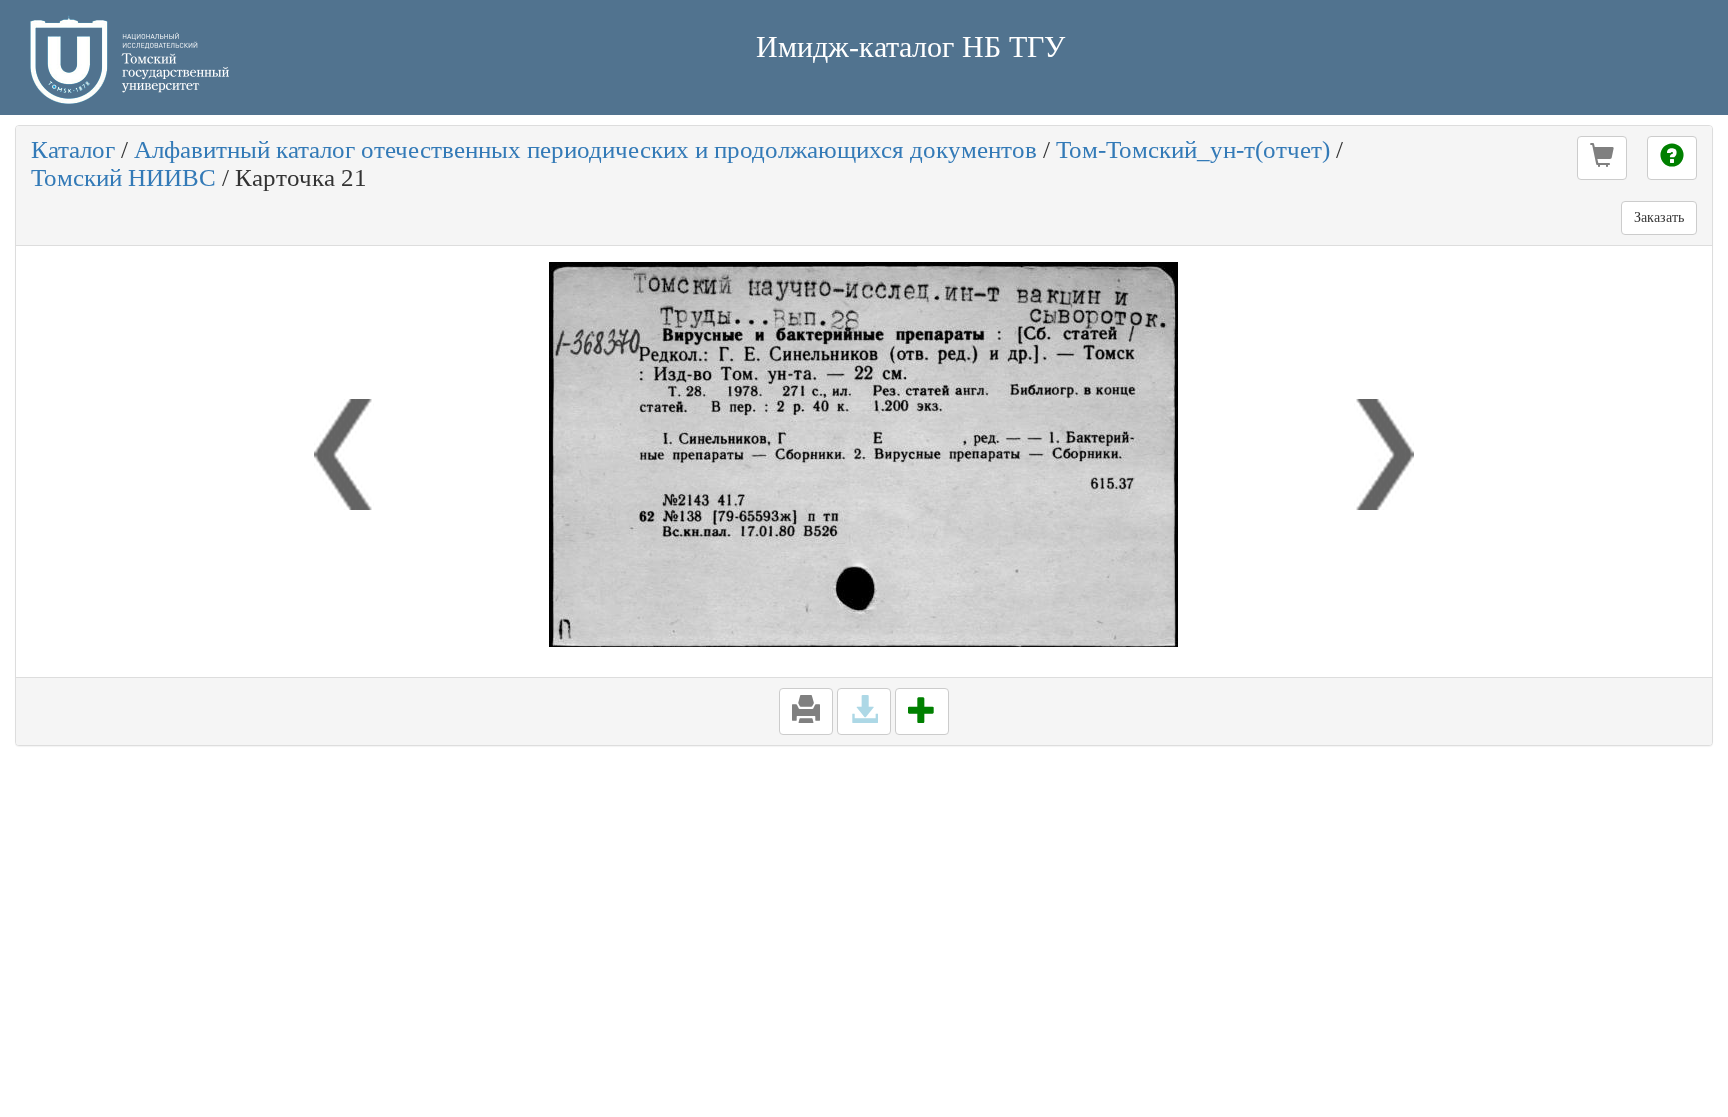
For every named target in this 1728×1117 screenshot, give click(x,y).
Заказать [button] (1659, 217)
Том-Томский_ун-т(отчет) (1193, 149)
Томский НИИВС (123, 177)
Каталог (73, 149)
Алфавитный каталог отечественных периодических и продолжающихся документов (585, 149)
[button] (1602, 158)
